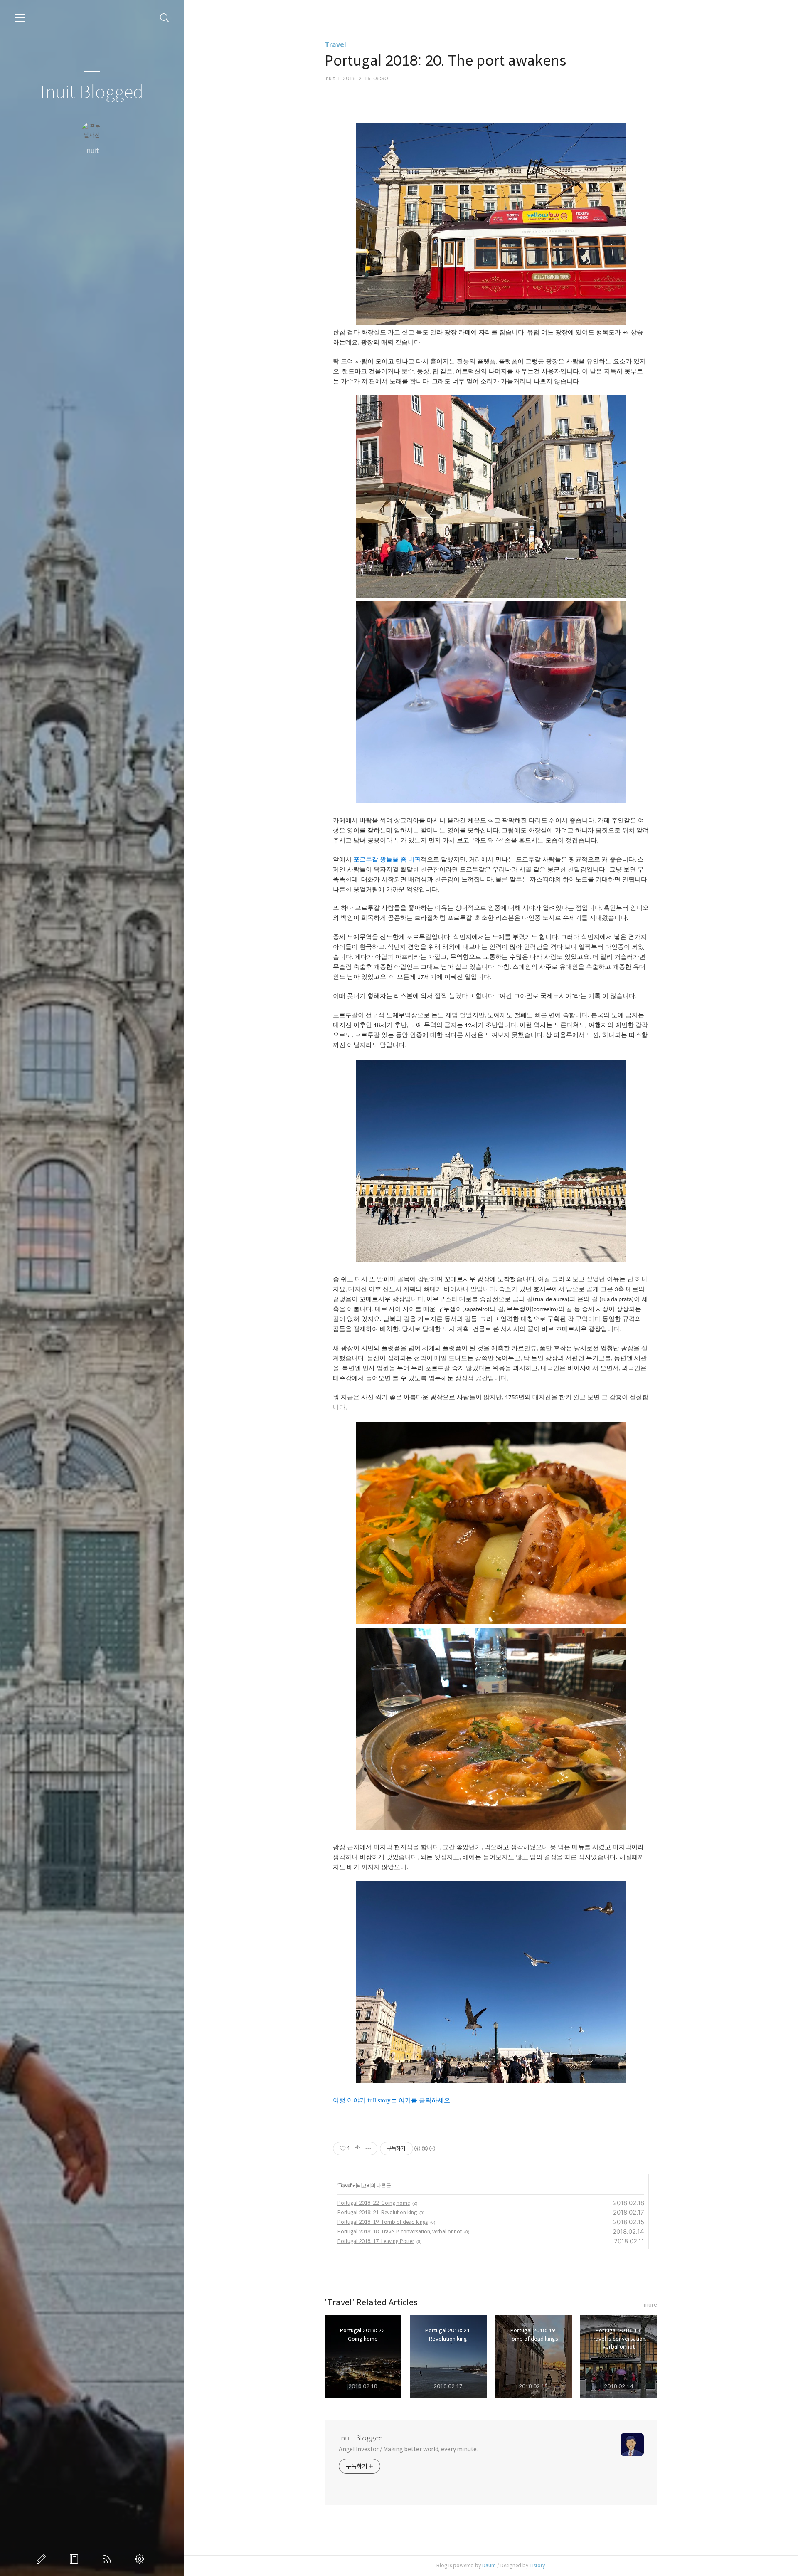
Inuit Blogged (92, 93)
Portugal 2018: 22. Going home (374, 2203)
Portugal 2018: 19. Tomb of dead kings (383, 2222)
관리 (141, 2559)
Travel (335, 45)
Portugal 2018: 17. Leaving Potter (376, 2241)
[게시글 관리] (368, 2149)
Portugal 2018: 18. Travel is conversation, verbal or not (400, 2231)
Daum (489, 2565)
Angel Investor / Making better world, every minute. (408, 2449)
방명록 (76, 2559)
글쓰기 (43, 2559)
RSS (108, 2559)
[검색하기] (165, 18)
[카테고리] (20, 18)
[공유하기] (358, 2149)
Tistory (537, 2565)
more (650, 2305)
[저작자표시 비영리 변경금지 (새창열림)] (424, 2149)
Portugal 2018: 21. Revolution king (377, 2212)
